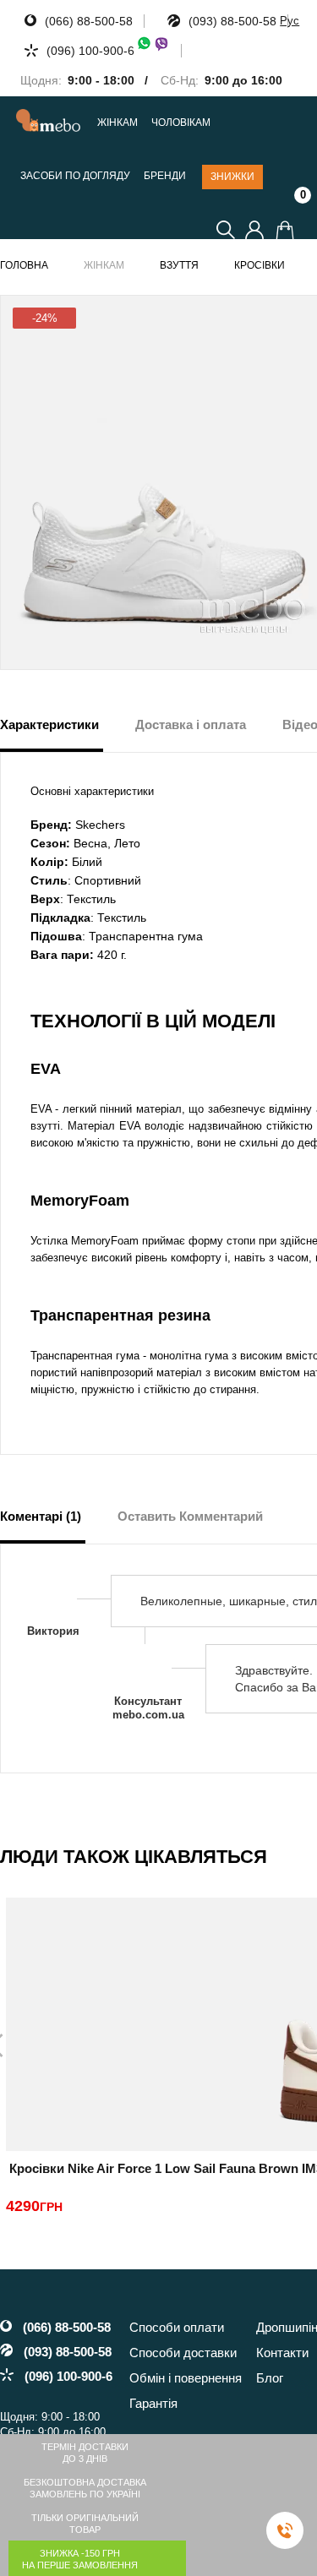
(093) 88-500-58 (232, 21)
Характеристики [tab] (49, 724)
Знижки (232, 177)
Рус (290, 21)
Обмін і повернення (186, 2378)
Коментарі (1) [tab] (41, 1516)
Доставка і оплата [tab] (191, 724)
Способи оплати (177, 2327)
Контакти (282, 2353)
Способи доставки (183, 2353)
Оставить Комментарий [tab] (190, 1516)
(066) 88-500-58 (89, 21)
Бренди (165, 176)
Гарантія (153, 2403)
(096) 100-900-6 (90, 51)
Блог (270, 2378)
